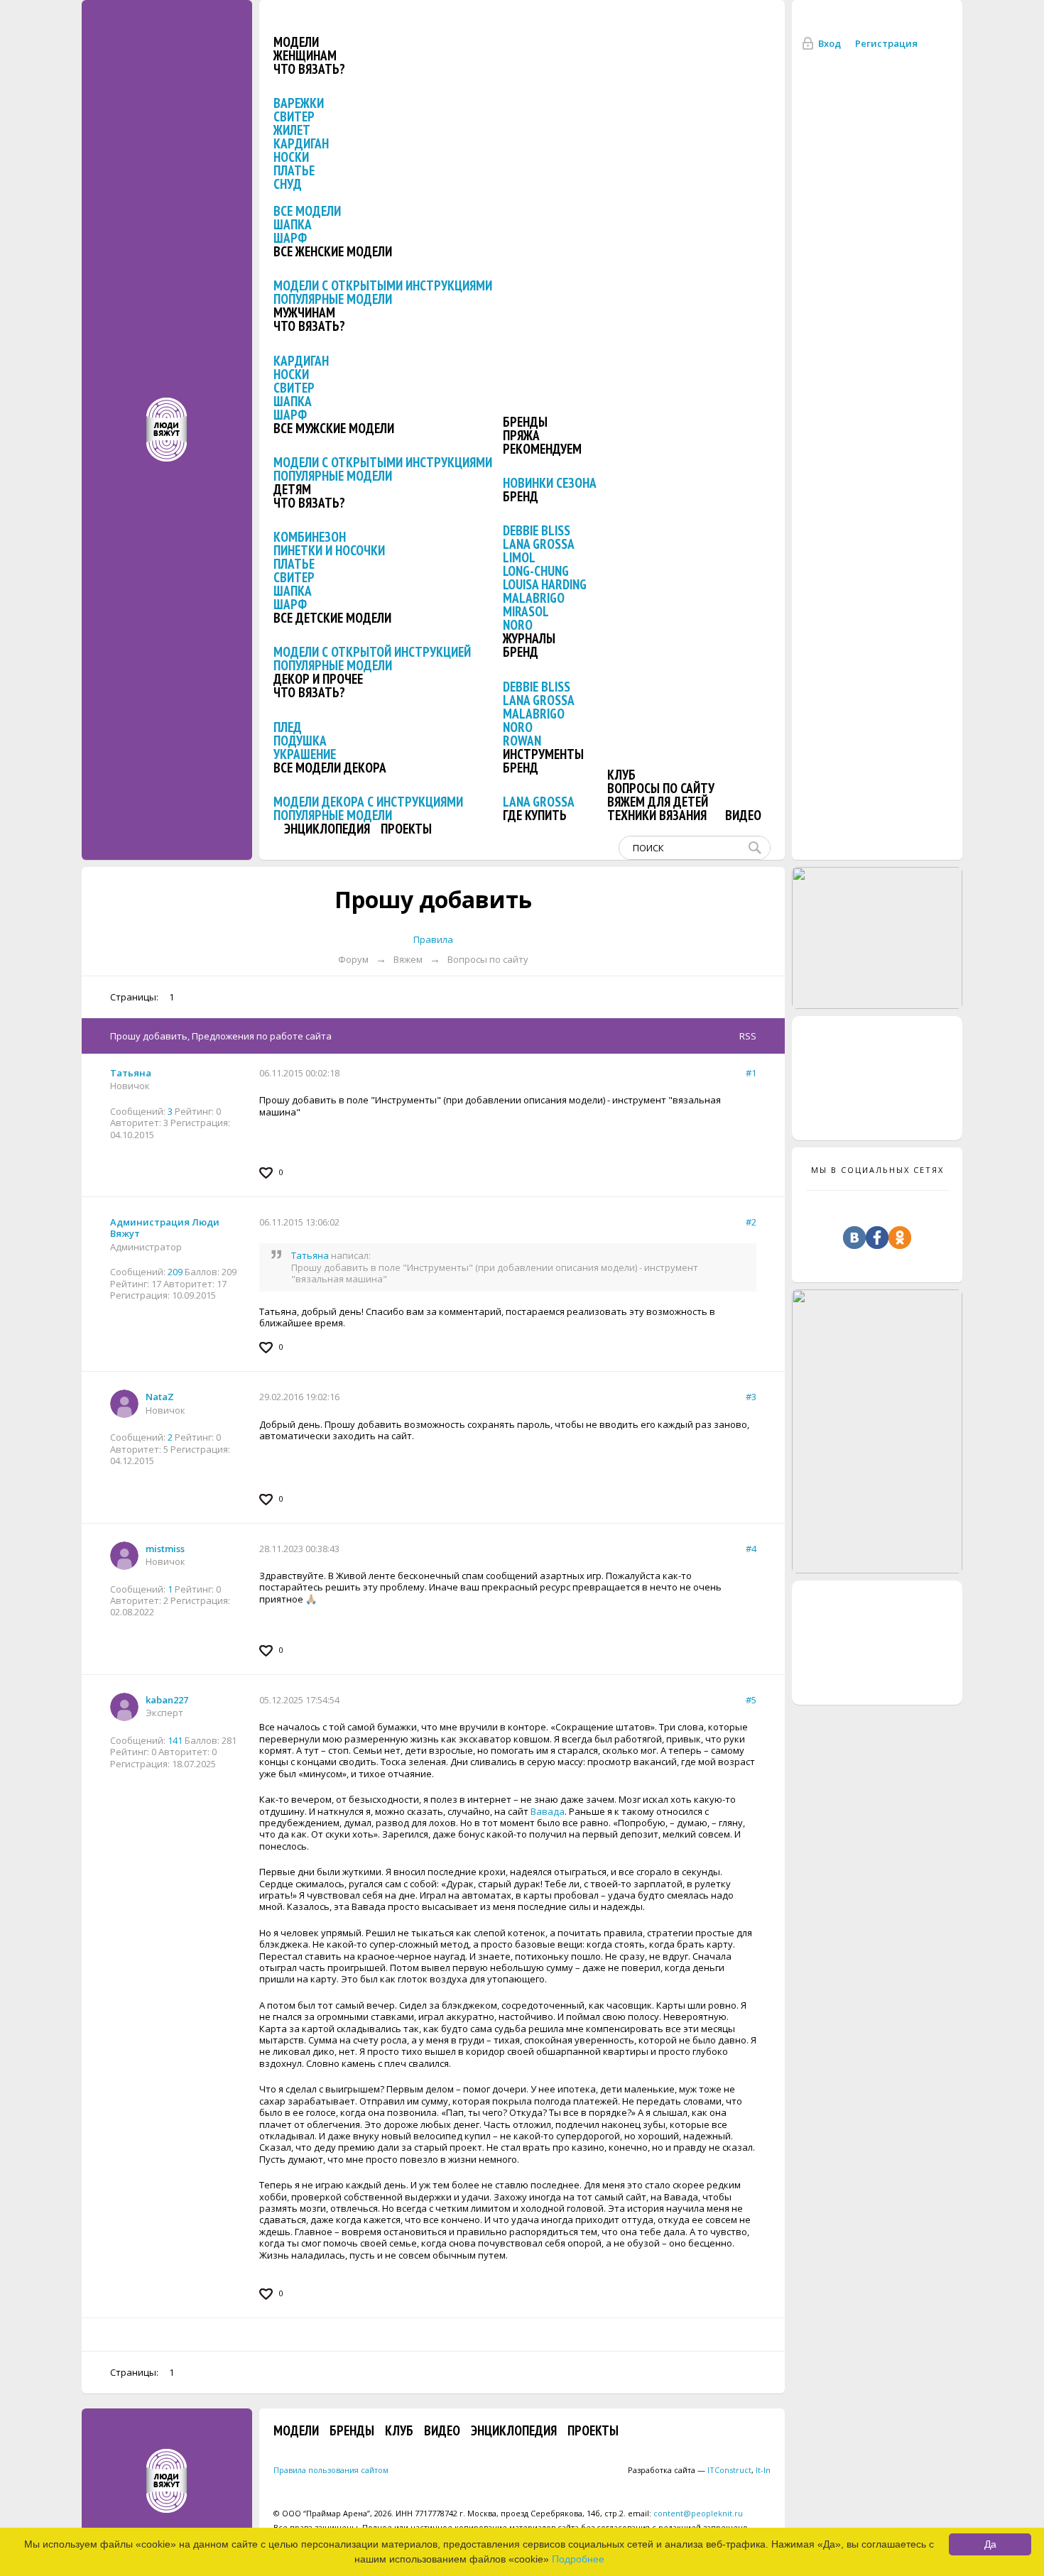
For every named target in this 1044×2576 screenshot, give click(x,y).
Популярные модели (333, 299)
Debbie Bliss (537, 530)
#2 (751, 1222)
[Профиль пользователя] (124, 1404)
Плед (288, 727)
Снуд (288, 184)
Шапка (293, 224)
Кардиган (301, 143)
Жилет (292, 130)
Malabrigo (534, 598)
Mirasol (526, 611)
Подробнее (578, 2559)
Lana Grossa (539, 544)
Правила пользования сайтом (331, 2470)
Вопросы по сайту (661, 788)
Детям (292, 489)
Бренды (525, 422)
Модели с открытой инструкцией (372, 652)
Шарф (290, 238)
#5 (751, 1700)
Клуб (621, 775)
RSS (748, 1036)
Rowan (522, 741)
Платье (294, 170)
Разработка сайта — (690, 2470)
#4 (751, 1549)
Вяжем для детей (658, 802)
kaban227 (167, 1700)
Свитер (294, 116)
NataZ (160, 1397)
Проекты (406, 829)
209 (175, 1272)
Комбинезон (310, 537)
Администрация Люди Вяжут (165, 1228)
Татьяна (131, 1073)
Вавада (548, 1811)
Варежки (299, 103)
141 (175, 1740)
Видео (743, 815)
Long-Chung (536, 571)
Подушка (300, 741)
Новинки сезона (550, 483)
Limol (519, 557)
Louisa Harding (545, 584)
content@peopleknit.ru (698, 2513)
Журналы (529, 638)
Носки (291, 157)
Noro (518, 625)
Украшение (305, 754)
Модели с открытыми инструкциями (383, 285)
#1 (751, 1073)
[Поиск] (758, 848)
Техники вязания (657, 815)
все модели (307, 211)
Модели (296, 42)
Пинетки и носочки (329, 550)
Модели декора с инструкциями (368, 802)
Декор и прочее (318, 679)
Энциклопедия (327, 829)
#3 (751, 1397)
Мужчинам (304, 312)
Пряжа (521, 435)
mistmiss (165, 1549)
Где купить (535, 815)
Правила (433, 939)
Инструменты (543, 754)
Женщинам (305, 55)
